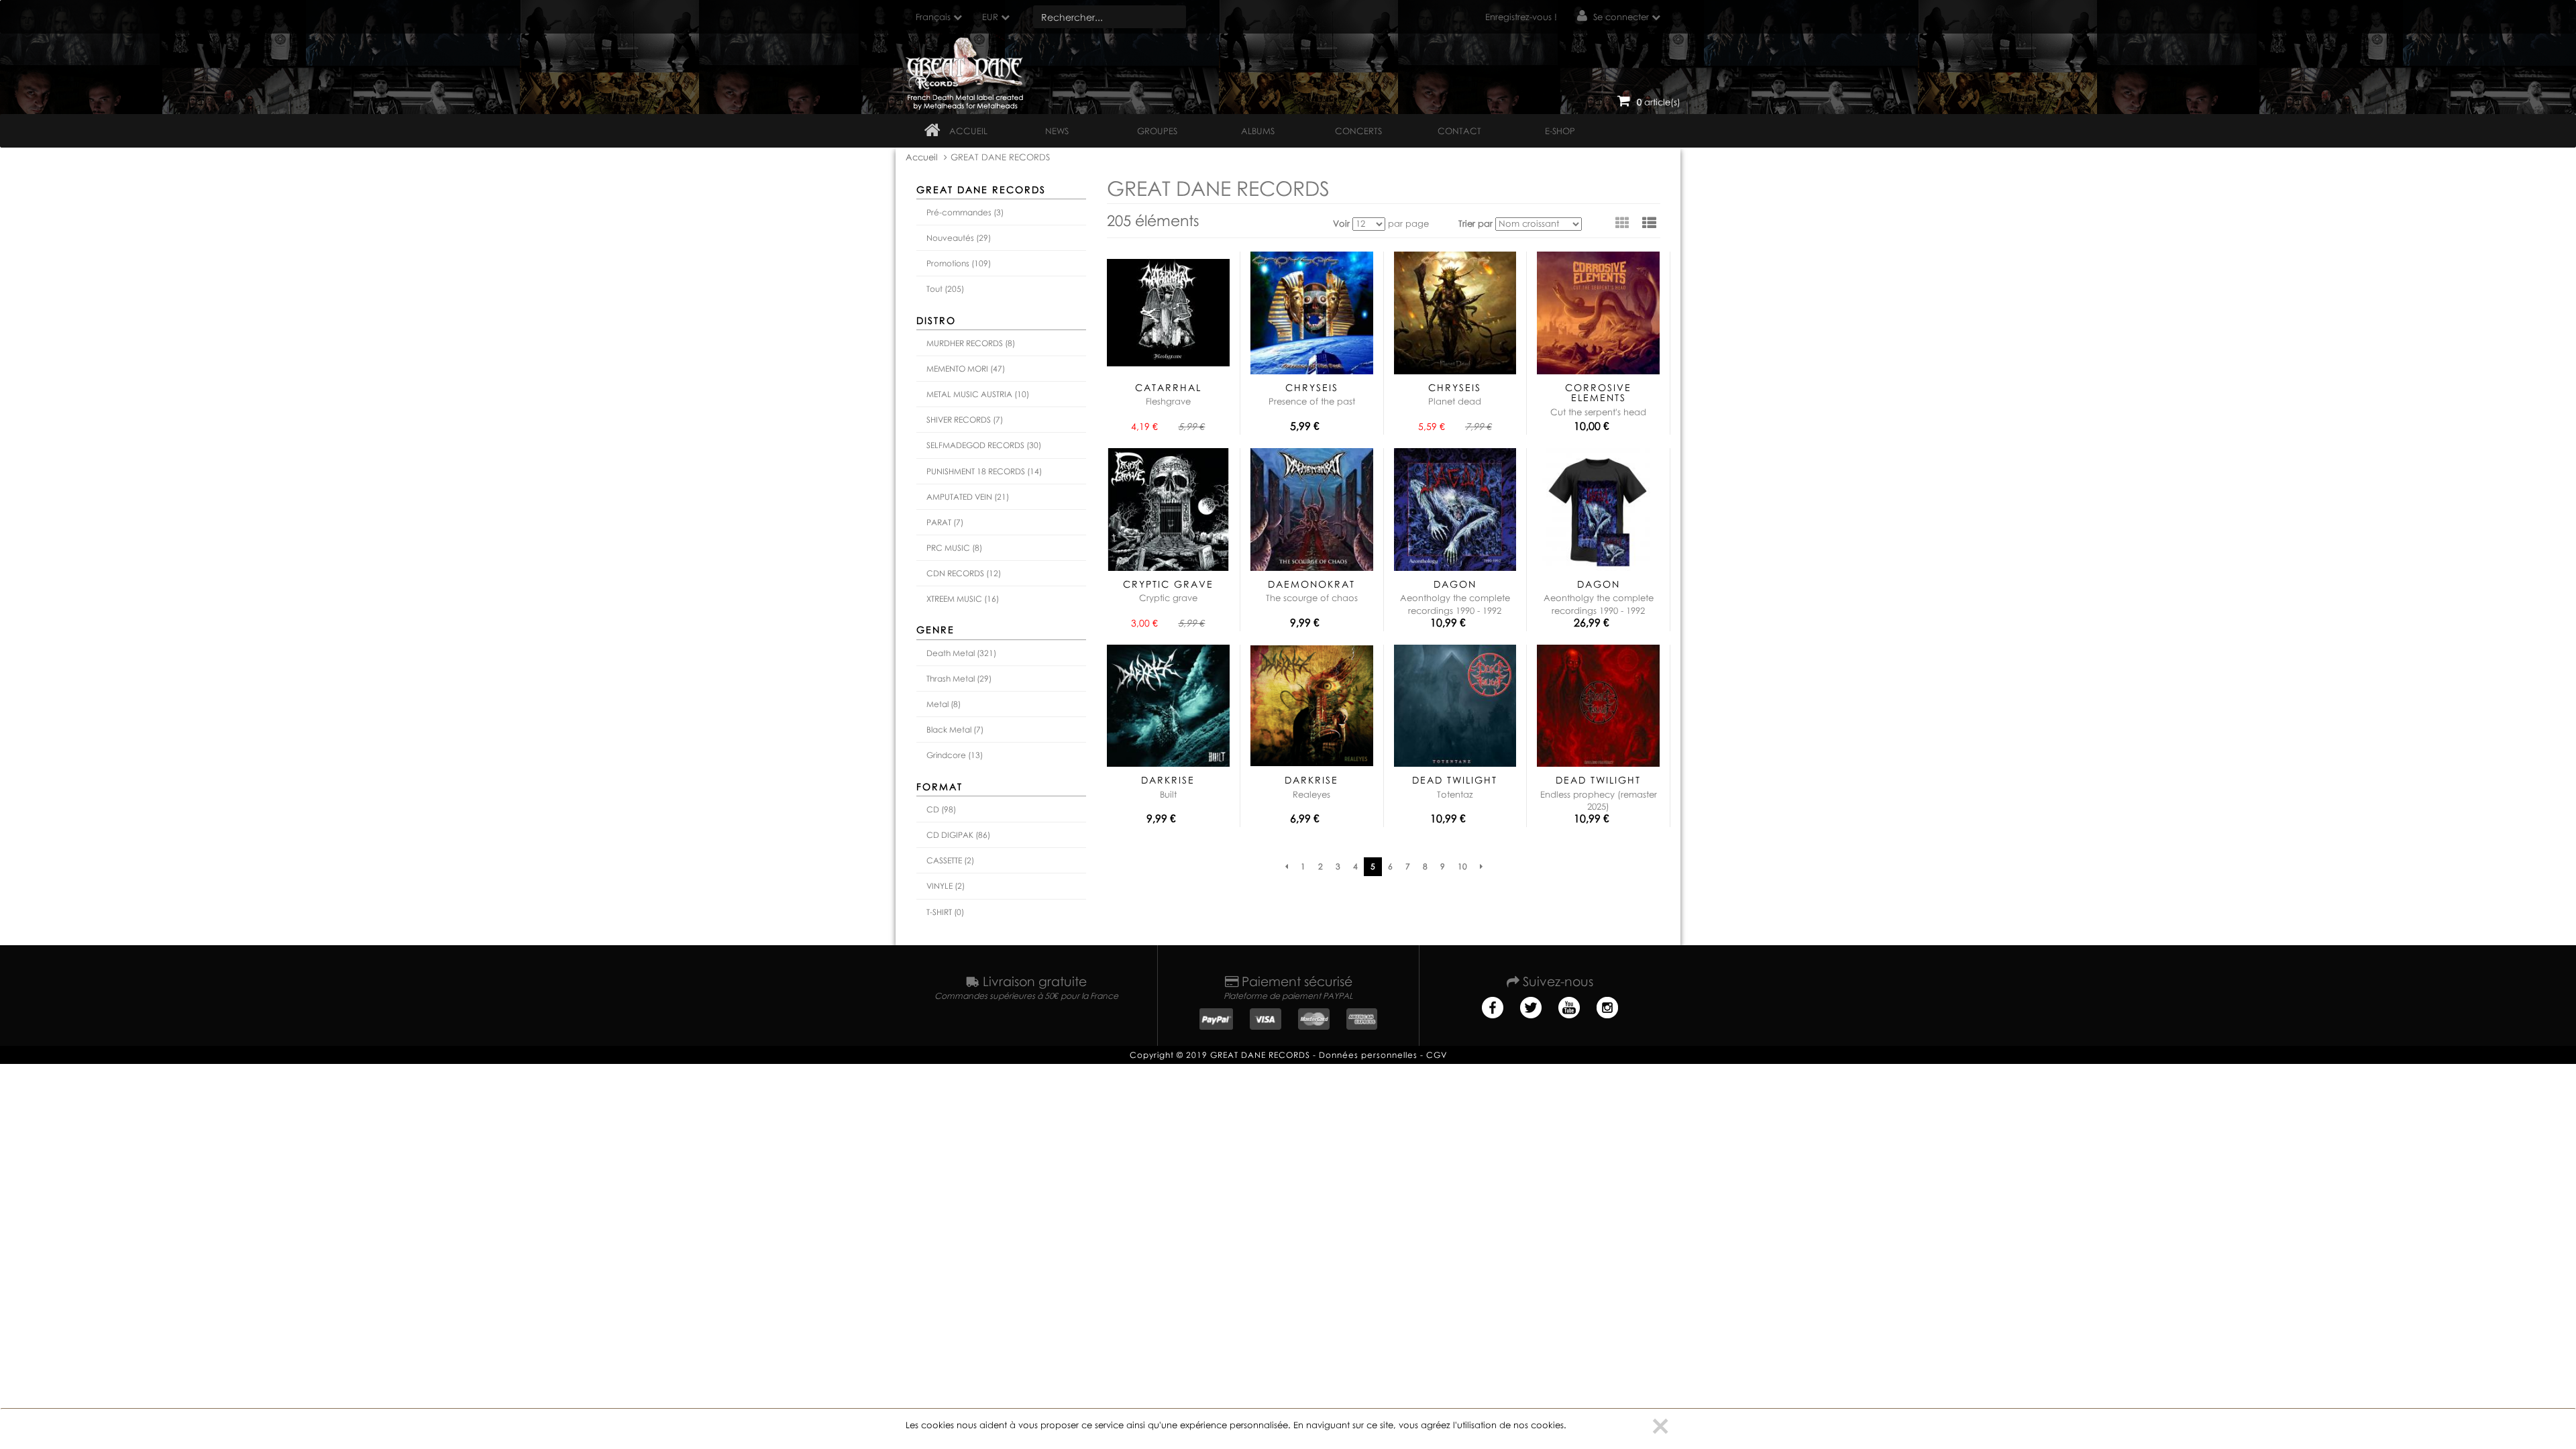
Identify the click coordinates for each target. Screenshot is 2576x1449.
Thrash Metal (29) (959, 679)
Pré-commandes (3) (965, 212)
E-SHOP (1560, 131)
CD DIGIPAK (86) (958, 835)
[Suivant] (1481, 867)
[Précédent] (1287, 867)
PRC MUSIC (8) (954, 548)
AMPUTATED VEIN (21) (968, 497)
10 (1462, 866)
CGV (1437, 1055)
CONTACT (1459, 131)
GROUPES (1157, 131)
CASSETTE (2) (950, 860)
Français (933, 17)
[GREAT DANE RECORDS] (967, 70)
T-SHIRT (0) (945, 912)
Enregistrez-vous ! (1521, 17)
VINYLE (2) (946, 886)
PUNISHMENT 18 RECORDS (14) (984, 471)
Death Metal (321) (961, 653)
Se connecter (1621, 17)
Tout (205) (945, 289)
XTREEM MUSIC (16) (963, 599)
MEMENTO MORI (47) (966, 369)
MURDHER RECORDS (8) (971, 343)
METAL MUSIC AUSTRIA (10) (978, 394)
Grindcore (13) (955, 755)
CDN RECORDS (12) (964, 573)
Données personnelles (1368, 1055)
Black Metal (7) (955, 730)
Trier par (1475, 223)
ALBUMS (1258, 131)
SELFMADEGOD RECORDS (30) (984, 445)
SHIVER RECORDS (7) (965, 420)
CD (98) (941, 809)
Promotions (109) (959, 263)
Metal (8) (944, 704)
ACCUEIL (968, 131)
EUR (990, 17)
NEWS (1057, 131)
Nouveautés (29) (959, 238)
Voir (1341, 223)
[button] (1649, 223)
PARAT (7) (945, 522)
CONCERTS (1358, 131)
